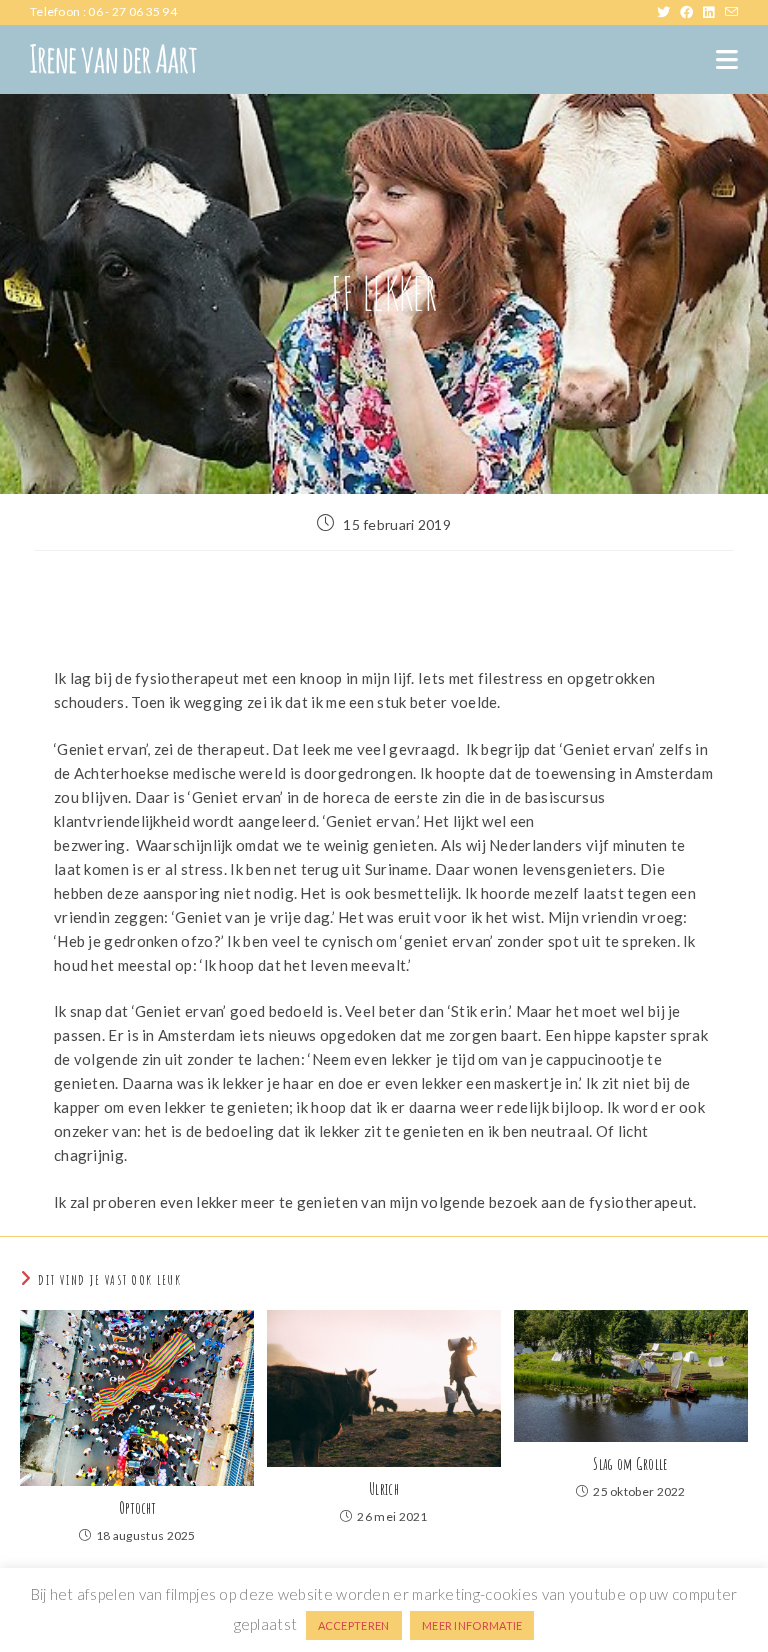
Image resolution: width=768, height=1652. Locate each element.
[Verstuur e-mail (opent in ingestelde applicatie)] (731, 12)
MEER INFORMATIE (472, 1625)
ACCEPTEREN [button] (354, 1625)
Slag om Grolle (630, 1464)
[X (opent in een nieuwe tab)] (668, 12)
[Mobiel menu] (727, 59)
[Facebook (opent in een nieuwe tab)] (691, 12)
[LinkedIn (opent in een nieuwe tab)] (713, 12)
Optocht (137, 1508)
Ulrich (384, 1489)
